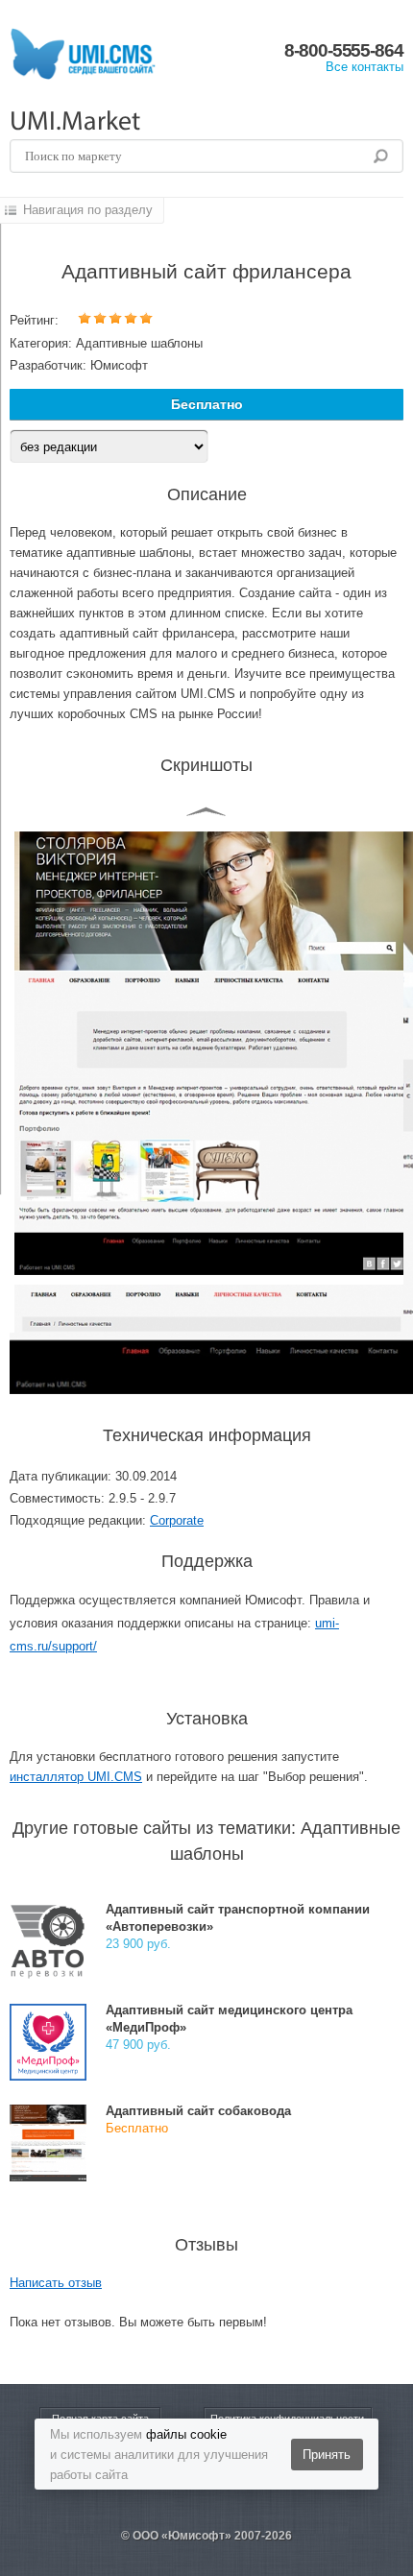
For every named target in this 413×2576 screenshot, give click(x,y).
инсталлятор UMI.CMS (76, 1777)
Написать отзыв (56, 2283)
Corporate (177, 1520)
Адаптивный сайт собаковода (198, 2111)
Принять (327, 2455)
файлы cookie (186, 2434)
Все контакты (364, 67)
